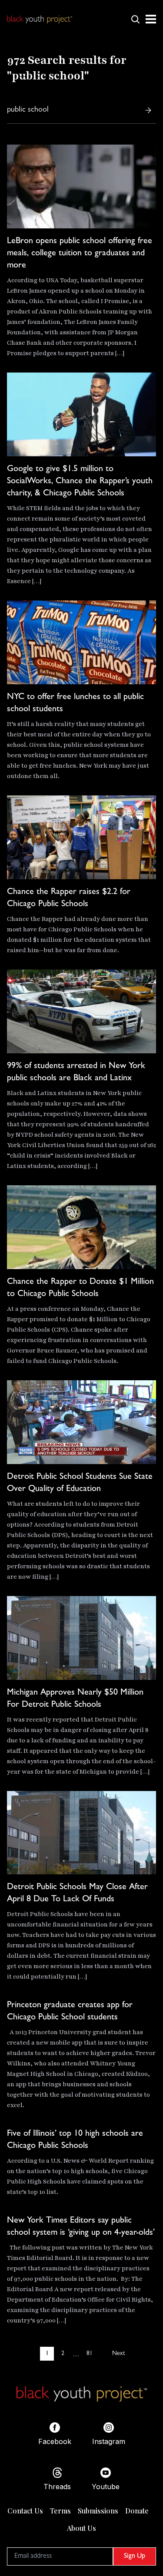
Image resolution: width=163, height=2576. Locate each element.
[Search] (148, 110)
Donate (137, 2511)
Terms (60, 2511)
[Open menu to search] (135, 19)
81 (90, 2354)
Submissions (98, 2511)
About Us (81, 2528)
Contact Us (25, 2511)
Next (118, 2354)
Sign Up (135, 2556)
